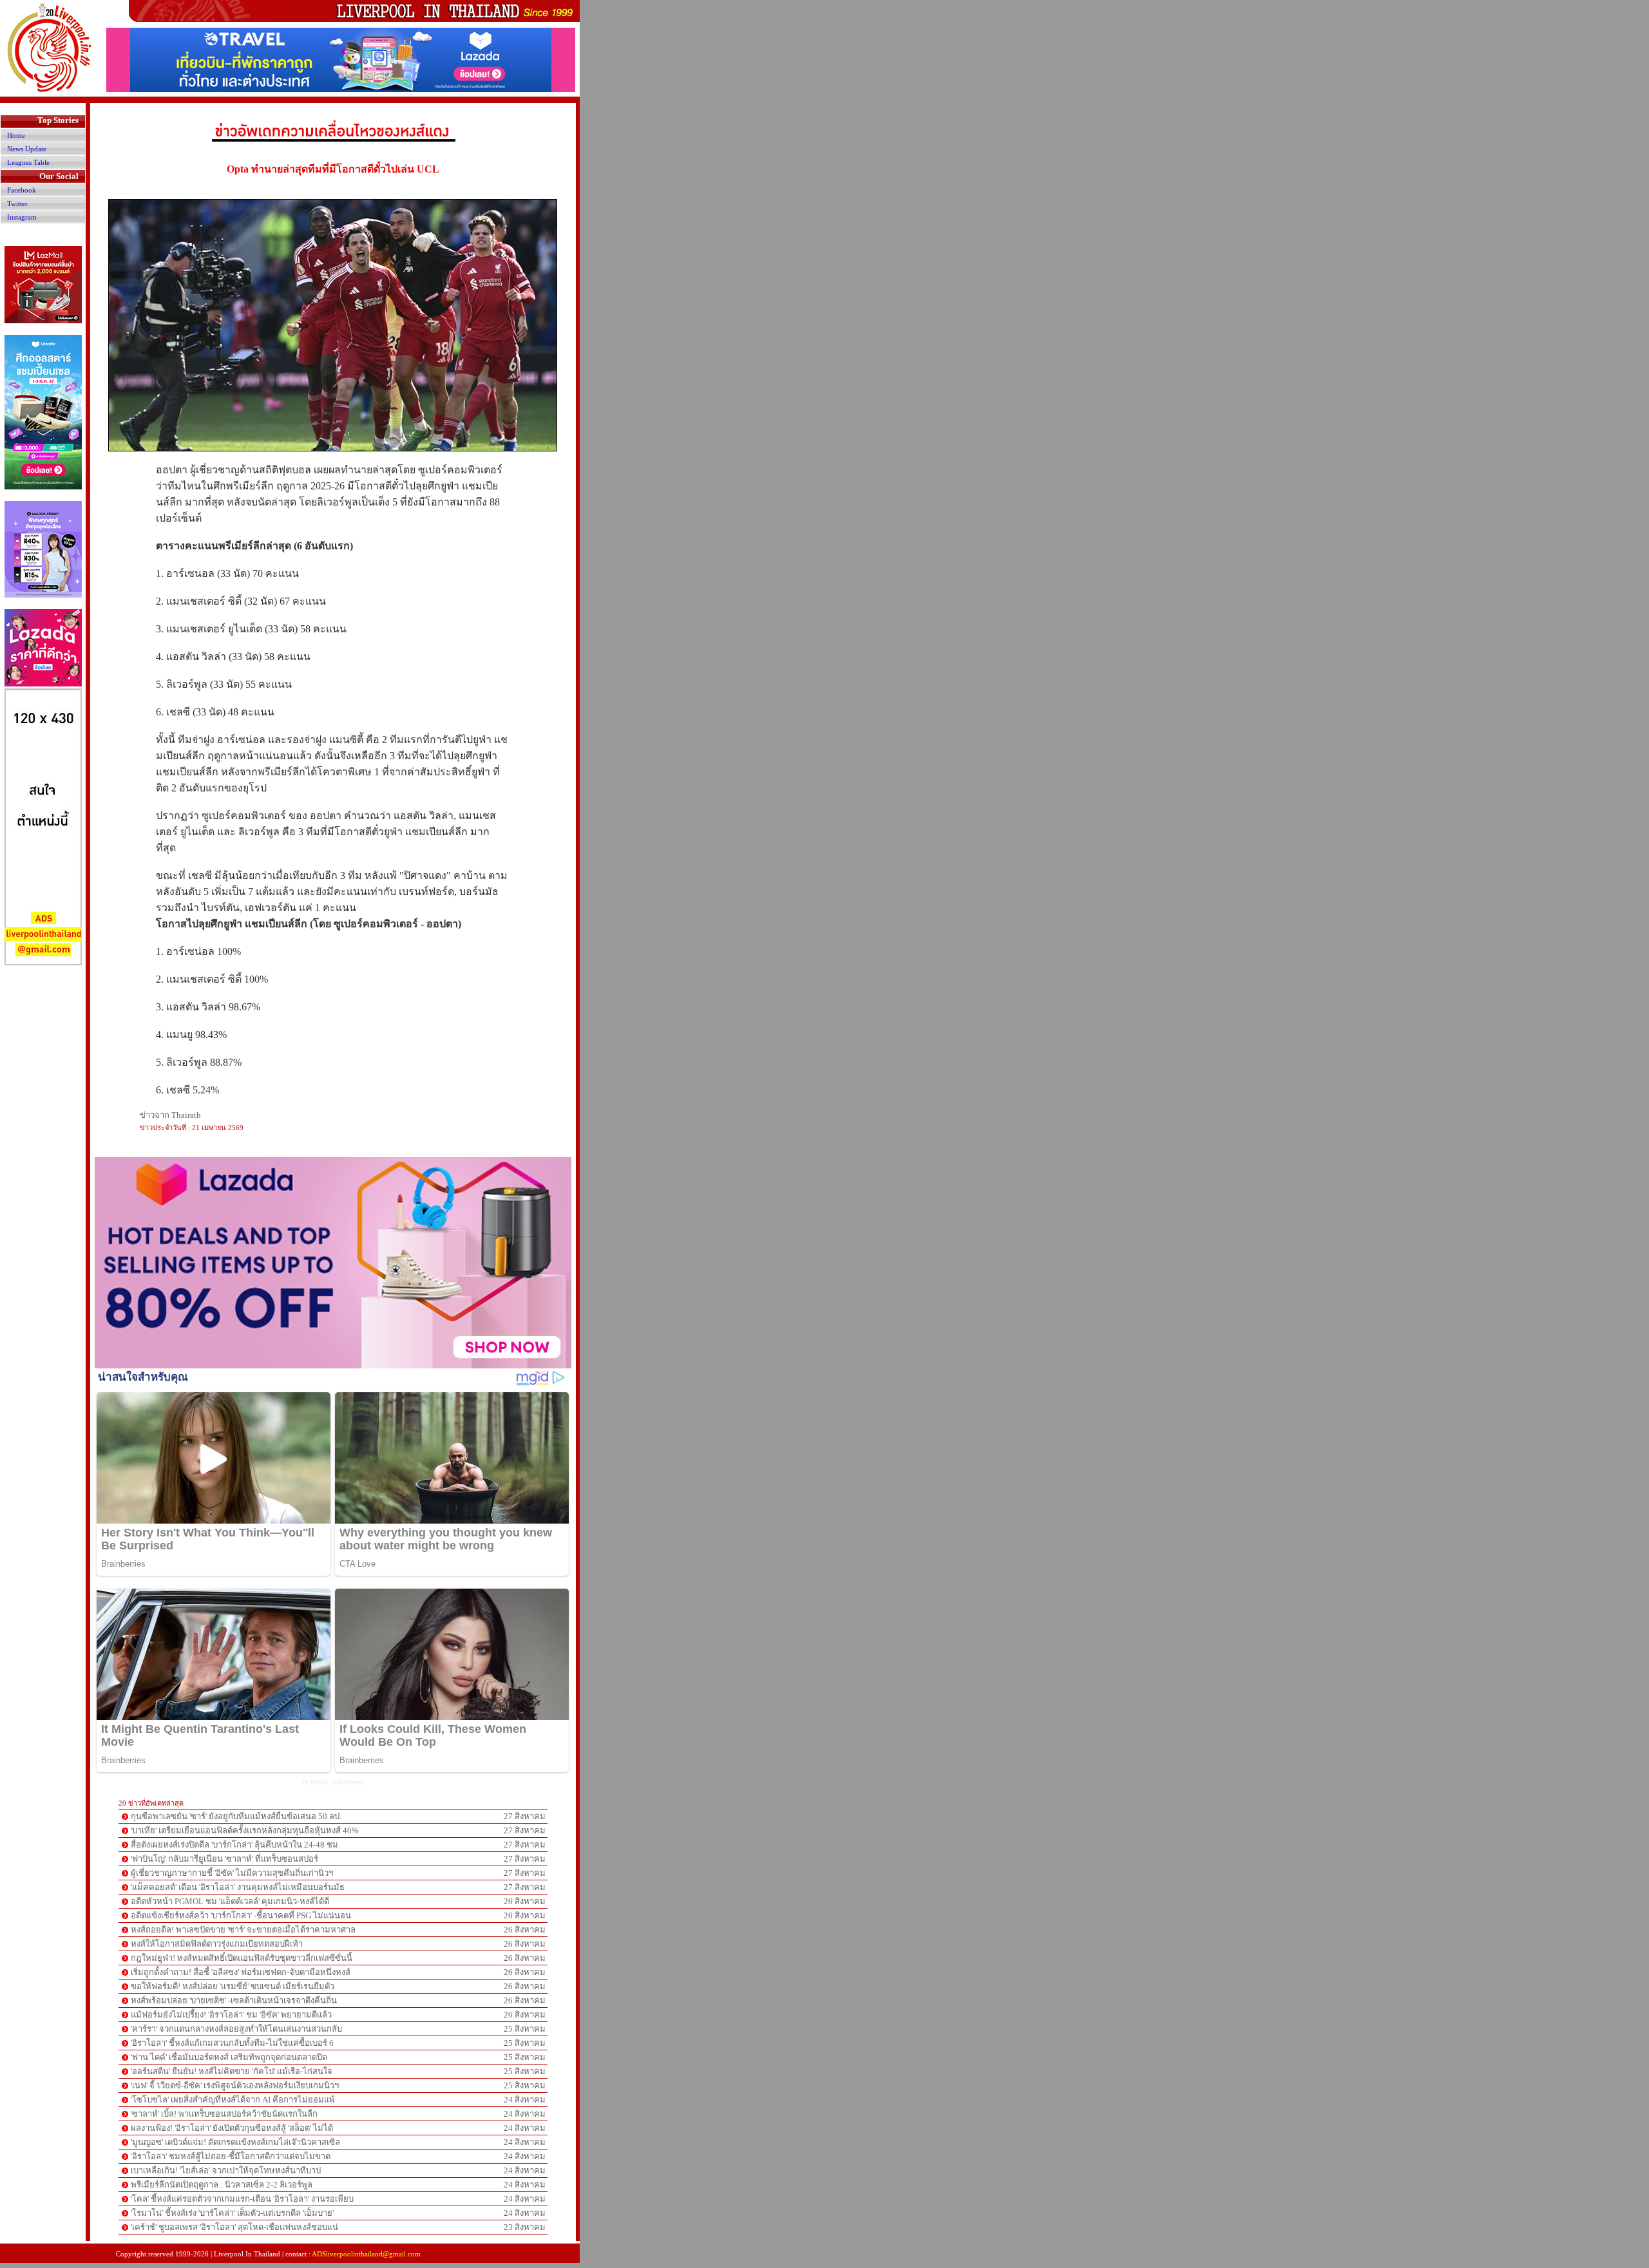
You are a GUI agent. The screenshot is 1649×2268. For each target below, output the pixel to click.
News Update (27, 149)
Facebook (22, 190)
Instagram (22, 217)
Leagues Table (28, 162)
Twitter (17, 203)
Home (16, 135)
